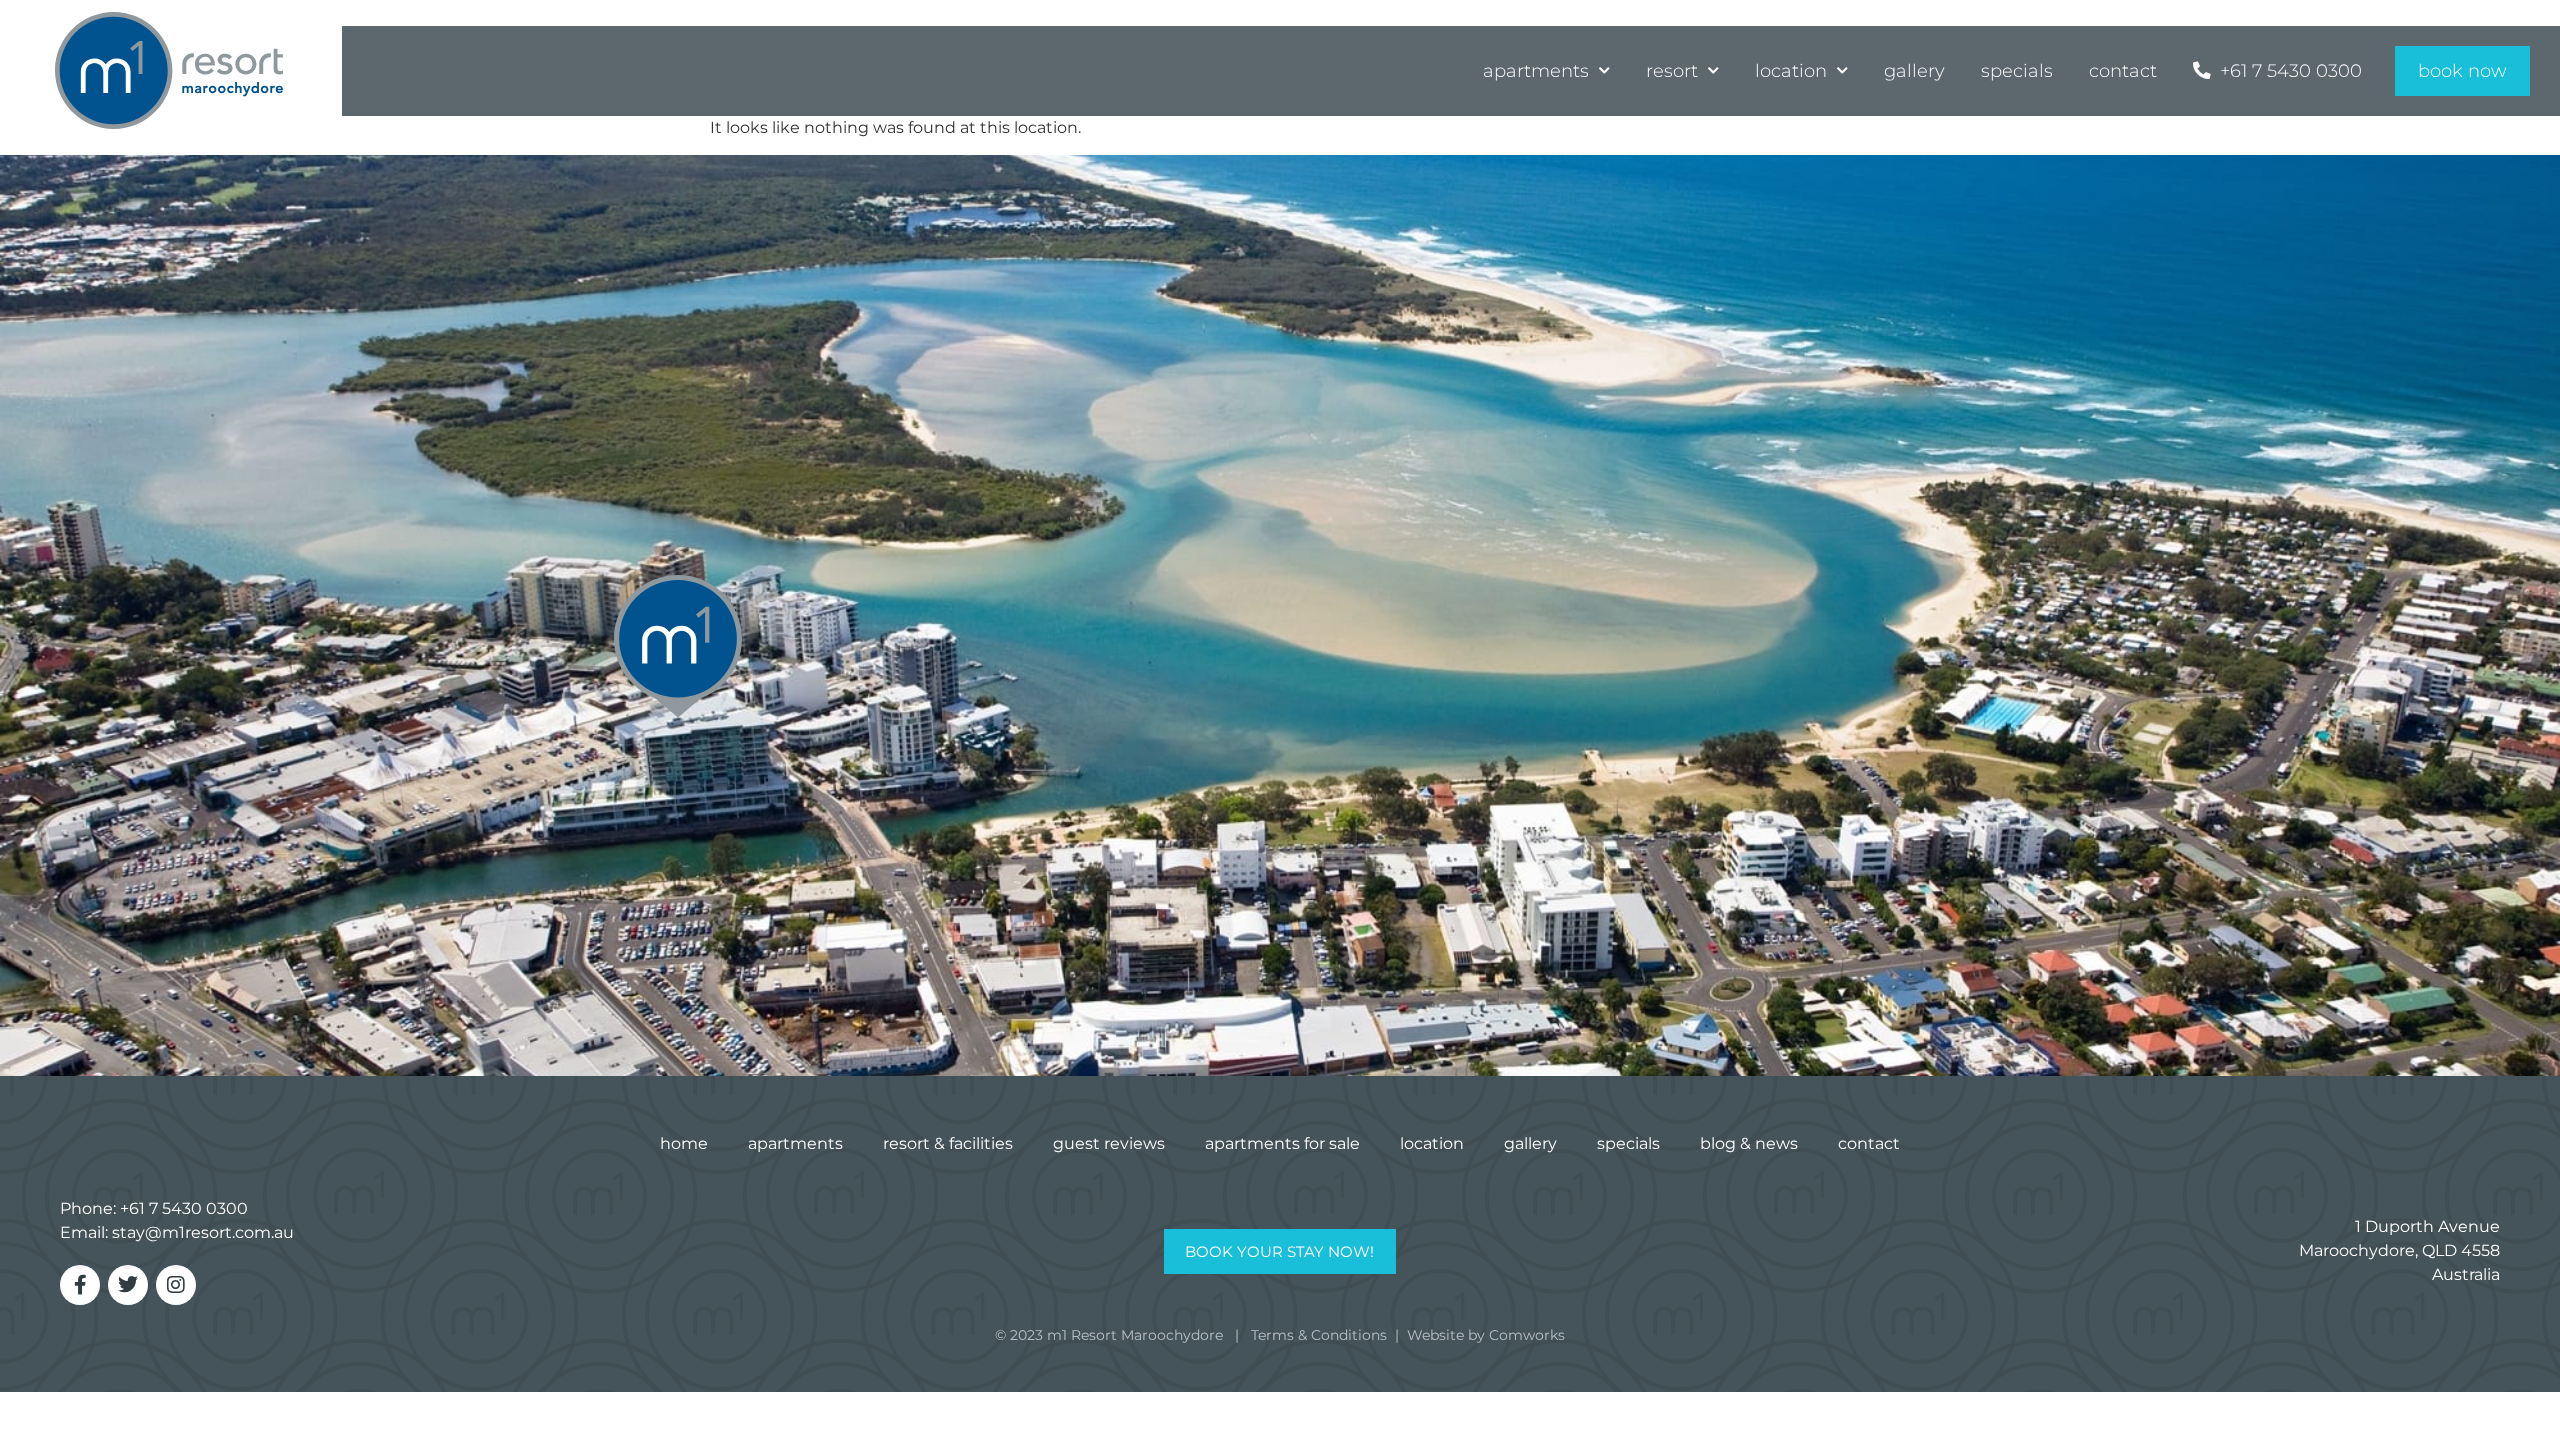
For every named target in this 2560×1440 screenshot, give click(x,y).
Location (1791, 70)
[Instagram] (176, 1285)
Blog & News (1749, 1143)
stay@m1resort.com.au (203, 1232)
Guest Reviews (1109, 1143)
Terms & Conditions (1319, 1335)
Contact (2123, 70)
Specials (2017, 70)
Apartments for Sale (1282, 1143)
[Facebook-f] (80, 1285)
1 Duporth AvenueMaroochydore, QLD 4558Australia (2399, 1250)
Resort (1672, 70)
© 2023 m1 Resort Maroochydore (1109, 1335)
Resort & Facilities (948, 1143)
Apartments (1536, 70)
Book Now (2462, 70)
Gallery (1914, 70)
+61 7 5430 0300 (184, 1208)
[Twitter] (128, 1285)
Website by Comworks (1486, 1335)
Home (684, 1143)
